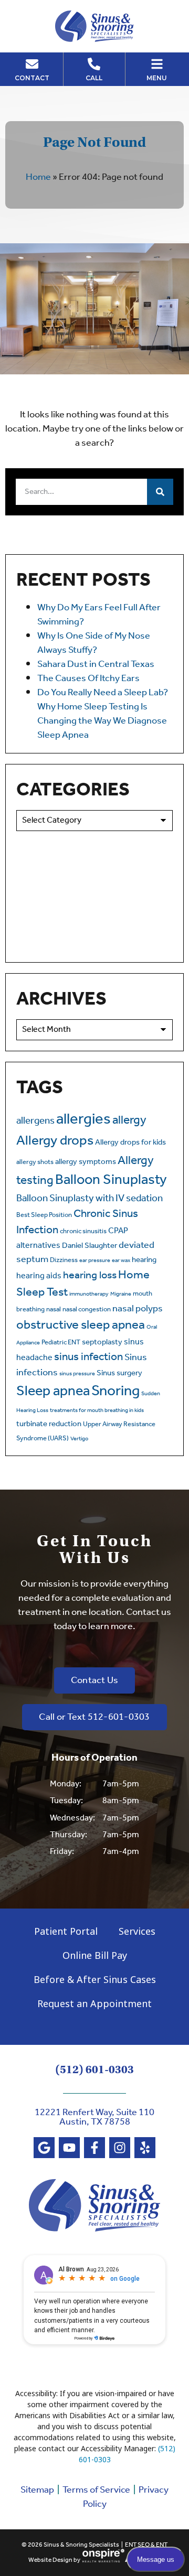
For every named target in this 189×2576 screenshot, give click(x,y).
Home (38, 177)
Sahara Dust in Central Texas (96, 664)
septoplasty (102, 1342)
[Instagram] (120, 2148)
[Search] (160, 492)
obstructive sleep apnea (81, 1325)
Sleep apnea (53, 1392)
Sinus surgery (119, 1373)
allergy (129, 1120)
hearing (144, 1260)
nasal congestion (87, 1309)
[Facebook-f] (94, 2148)
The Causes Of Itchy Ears (88, 678)
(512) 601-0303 (94, 2070)
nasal (54, 1309)
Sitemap (37, 2490)
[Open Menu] (157, 64)
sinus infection (88, 1357)
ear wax (121, 1260)
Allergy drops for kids (130, 1143)
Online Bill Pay (95, 1955)
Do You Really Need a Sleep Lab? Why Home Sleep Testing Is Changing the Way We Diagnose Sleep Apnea (103, 714)
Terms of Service (96, 2490)
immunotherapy (89, 1294)
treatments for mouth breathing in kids (97, 1410)
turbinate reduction (49, 1424)
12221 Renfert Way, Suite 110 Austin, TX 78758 (94, 2117)
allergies (83, 1119)
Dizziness (64, 1260)
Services (137, 1931)
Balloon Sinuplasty (111, 1180)
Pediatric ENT (61, 1343)
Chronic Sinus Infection (77, 1222)
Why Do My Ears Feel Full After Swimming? (99, 615)
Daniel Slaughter (90, 1246)
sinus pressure (77, 1374)
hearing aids (39, 1276)
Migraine (121, 1294)
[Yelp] (145, 2148)
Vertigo (79, 1439)
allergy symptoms (86, 1162)
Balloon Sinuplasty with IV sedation (90, 1199)
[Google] (44, 2148)
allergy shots (35, 1162)
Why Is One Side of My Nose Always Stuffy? (94, 643)
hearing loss (90, 1276)
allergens (35, 1121)
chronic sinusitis (83, 1231)
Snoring (115, 1391)
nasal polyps (138, 1309)
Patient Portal (66, 1931)
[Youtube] (69, 2148)
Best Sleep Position (44, 1215)
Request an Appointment (94, 2003)
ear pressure (95, 1260)
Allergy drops (55, 1141)
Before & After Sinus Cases (95, 1979)
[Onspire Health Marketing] (103, 2561)
